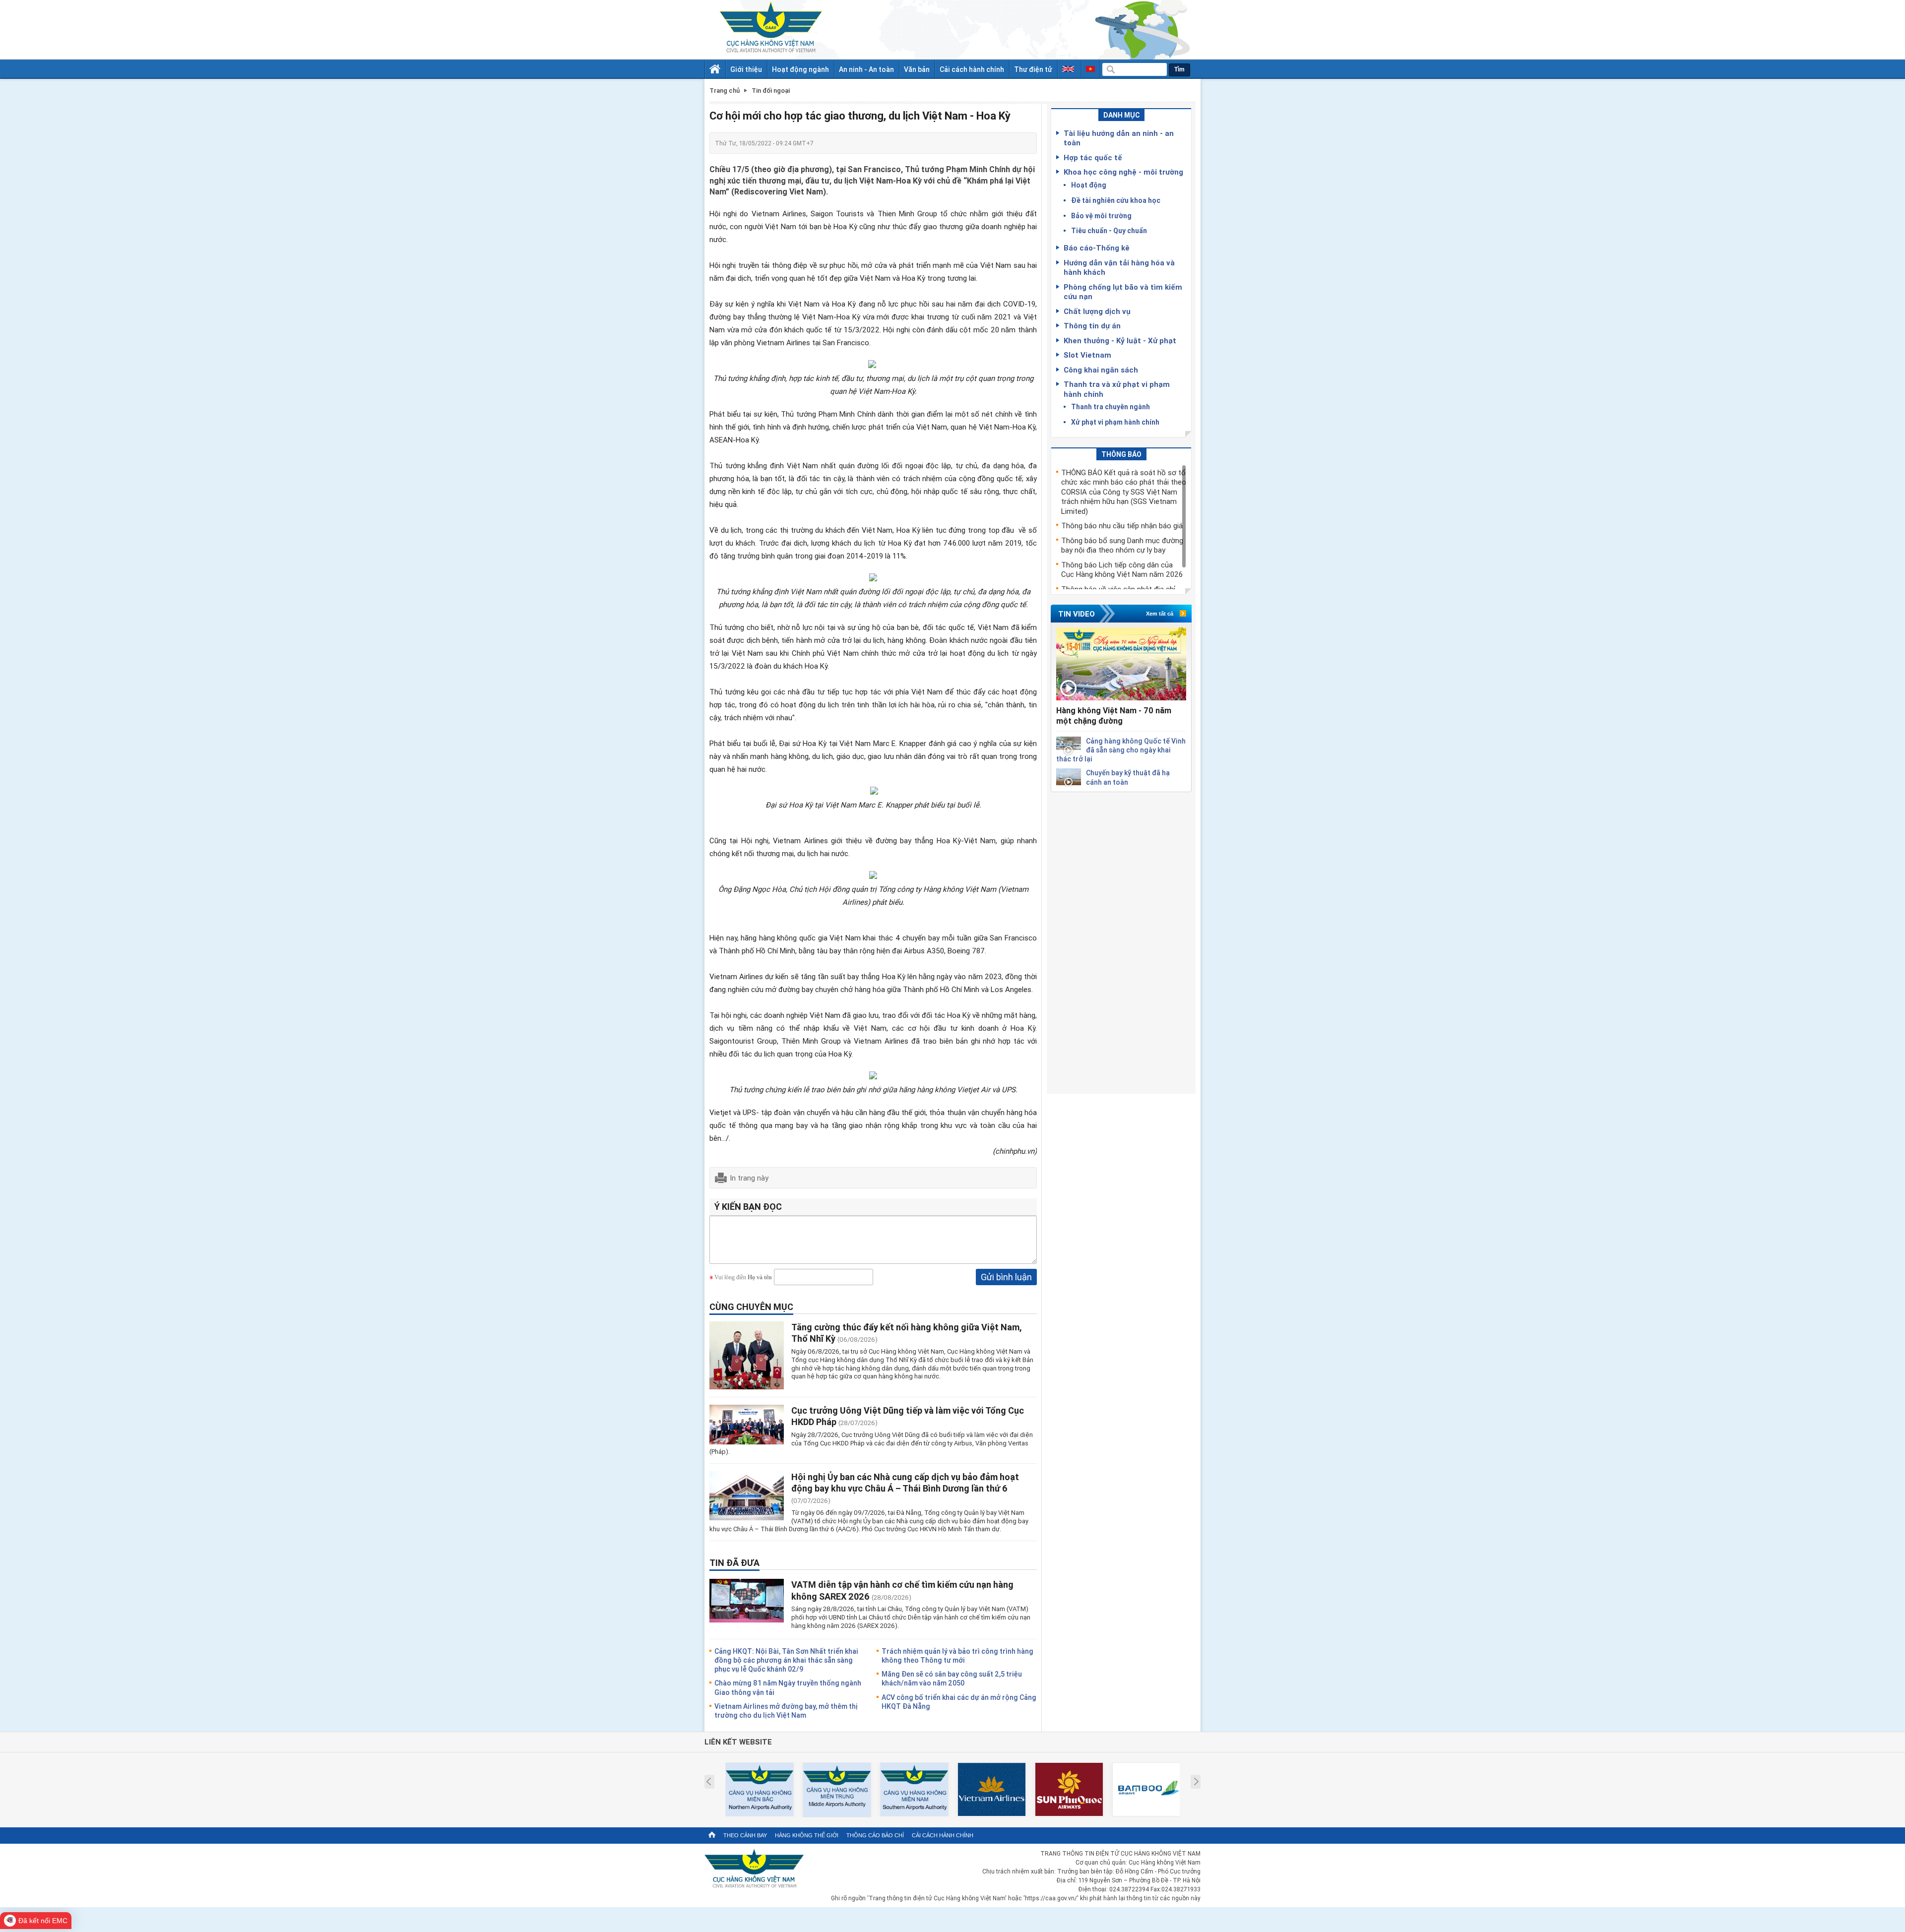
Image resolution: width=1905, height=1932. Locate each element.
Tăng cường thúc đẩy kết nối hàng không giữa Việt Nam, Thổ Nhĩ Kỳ (907, 1333)
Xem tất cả (1160, 614)
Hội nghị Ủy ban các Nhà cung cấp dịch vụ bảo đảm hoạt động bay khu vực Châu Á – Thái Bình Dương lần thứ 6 (905, 1482)
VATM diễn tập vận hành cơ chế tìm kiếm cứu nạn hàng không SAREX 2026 (902, 1590)
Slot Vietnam (1087, 355)
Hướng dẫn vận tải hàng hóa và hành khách (1119, 267)
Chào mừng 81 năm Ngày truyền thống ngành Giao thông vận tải (788, 1687)
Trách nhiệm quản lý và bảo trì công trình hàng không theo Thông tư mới (957, 1655)
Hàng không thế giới (807, 1835)
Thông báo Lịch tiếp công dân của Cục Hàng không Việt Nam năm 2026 (1122, 569)
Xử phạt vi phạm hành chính (1115, 422)
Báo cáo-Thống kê (1097, 248)
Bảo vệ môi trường (1101, 216)
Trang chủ (725, 91)
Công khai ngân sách (1101, 370)
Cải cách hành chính (972, 69)
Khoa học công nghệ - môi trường (1123, 172)
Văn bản (917, 69)
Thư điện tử (1033, 69)
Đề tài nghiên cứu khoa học (1116, 200)
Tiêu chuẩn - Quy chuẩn (1109, 230)
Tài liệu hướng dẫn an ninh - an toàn (1119, 138)
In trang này (749, 1178)
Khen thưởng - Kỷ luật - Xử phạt (1120, 340)
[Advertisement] (1121, 941)
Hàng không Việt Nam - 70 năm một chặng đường (1114, 716)
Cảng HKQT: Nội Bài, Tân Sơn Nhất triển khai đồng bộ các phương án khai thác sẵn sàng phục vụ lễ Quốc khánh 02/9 (786, 1660)
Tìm (1179, 69)
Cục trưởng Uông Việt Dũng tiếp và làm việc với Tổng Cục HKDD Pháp (908, 1416)
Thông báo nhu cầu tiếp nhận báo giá (1122, 525)
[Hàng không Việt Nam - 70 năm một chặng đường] (1121, 664)
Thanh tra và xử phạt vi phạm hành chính (1117, 389)
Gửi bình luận (1006, 1277)
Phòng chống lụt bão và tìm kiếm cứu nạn (1123, 292)
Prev (709, 1782)
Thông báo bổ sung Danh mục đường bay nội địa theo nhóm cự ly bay (1122, 545)
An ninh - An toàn (866, 69)
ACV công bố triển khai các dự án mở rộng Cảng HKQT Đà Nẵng (959, 1702)
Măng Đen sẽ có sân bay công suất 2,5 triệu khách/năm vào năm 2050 (952, 1678)
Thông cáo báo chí (875, 1835)
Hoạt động (1089, 185)
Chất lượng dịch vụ (1097, 311)
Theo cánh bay (745, 1835)
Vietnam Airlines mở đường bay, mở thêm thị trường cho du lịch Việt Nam (786, 1711)
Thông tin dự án (1092, 325)
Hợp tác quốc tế (1093, 157)
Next (1196, 1782)
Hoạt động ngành (800, 69)
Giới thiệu (746, 69)
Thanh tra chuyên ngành (1111, 406)
